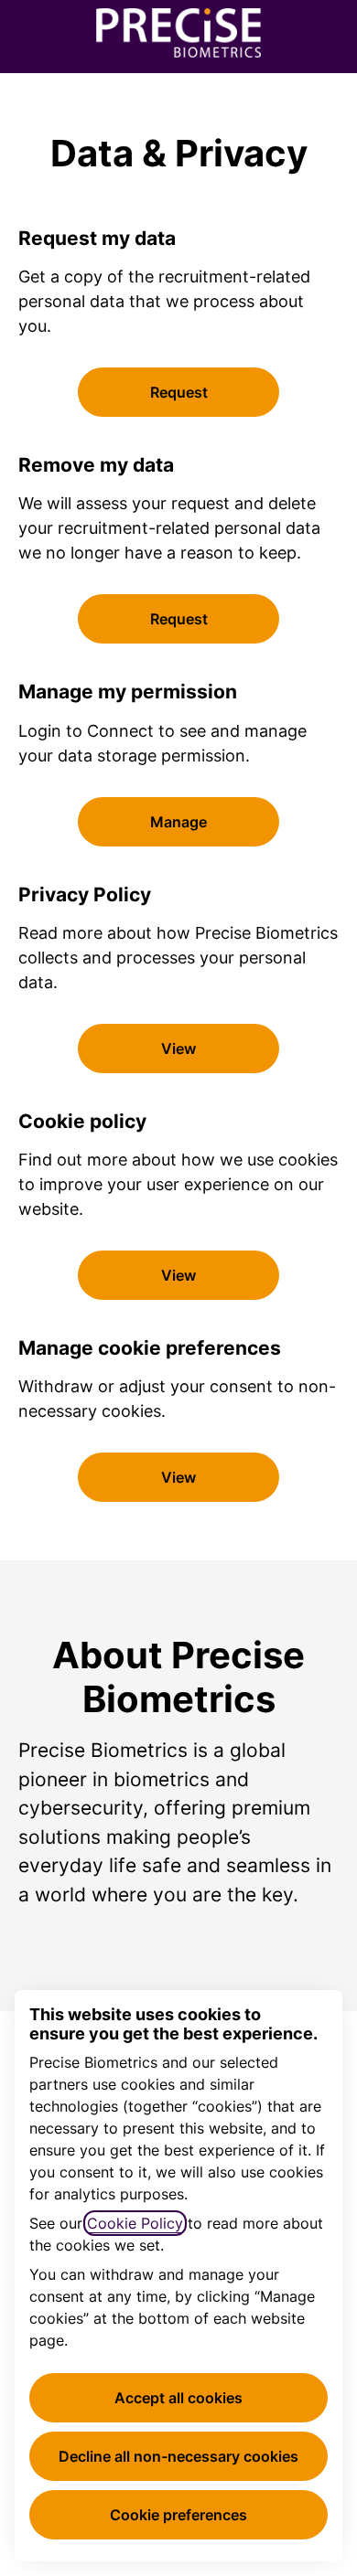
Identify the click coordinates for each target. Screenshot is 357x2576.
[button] (178, 1477)
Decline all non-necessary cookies (178, 2456)
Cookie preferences (178, 2515)
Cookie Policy (135, 2223)
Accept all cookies (178, 2398)
